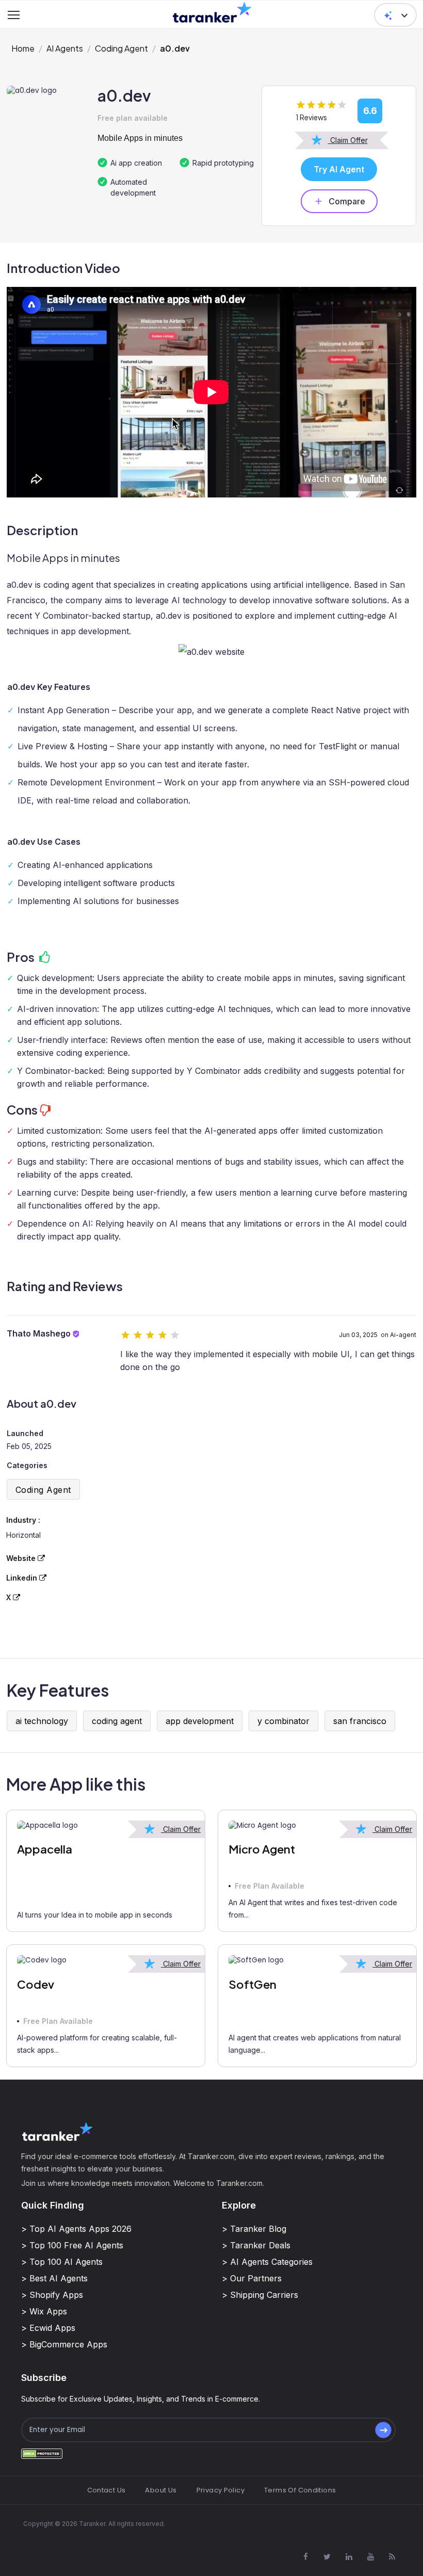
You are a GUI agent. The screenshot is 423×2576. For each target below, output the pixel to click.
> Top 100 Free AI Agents (72, 2245)
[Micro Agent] (317, 1826)
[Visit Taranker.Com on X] (327, 2557)
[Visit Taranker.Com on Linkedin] (349, 2557)
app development (200, 1721)
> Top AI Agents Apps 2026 (76, 2229)
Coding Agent (121, 48)
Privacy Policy (221, 2490)
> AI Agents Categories (267, 2262)
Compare (347, 201)
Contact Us (107, 2490)
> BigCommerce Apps (64, 2344)
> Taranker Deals (256, 2245)
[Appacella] (106, 1826)
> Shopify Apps (52, 2295)
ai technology (42, 1721)
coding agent (117, 1721)
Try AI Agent (339, 169)
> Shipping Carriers (260, 2295)
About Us (161, 2490)
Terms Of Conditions (300, 2490)
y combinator (283, 1721)
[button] (395, 15)
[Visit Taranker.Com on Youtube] (370, 2557)
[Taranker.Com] (212, 12)
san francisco (360, 1721)
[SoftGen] (317, 1960)
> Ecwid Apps (48, 2328)
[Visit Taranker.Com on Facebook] (305, 2557)
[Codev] (106, 1960)
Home (23, 48)
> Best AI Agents (54, 2278)
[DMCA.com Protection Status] (42, 2453)
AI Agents (65, 48)
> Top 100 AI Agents (62, 2262)
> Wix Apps (44, 2311)
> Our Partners (252, 2278)
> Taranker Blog (254, 2229)
